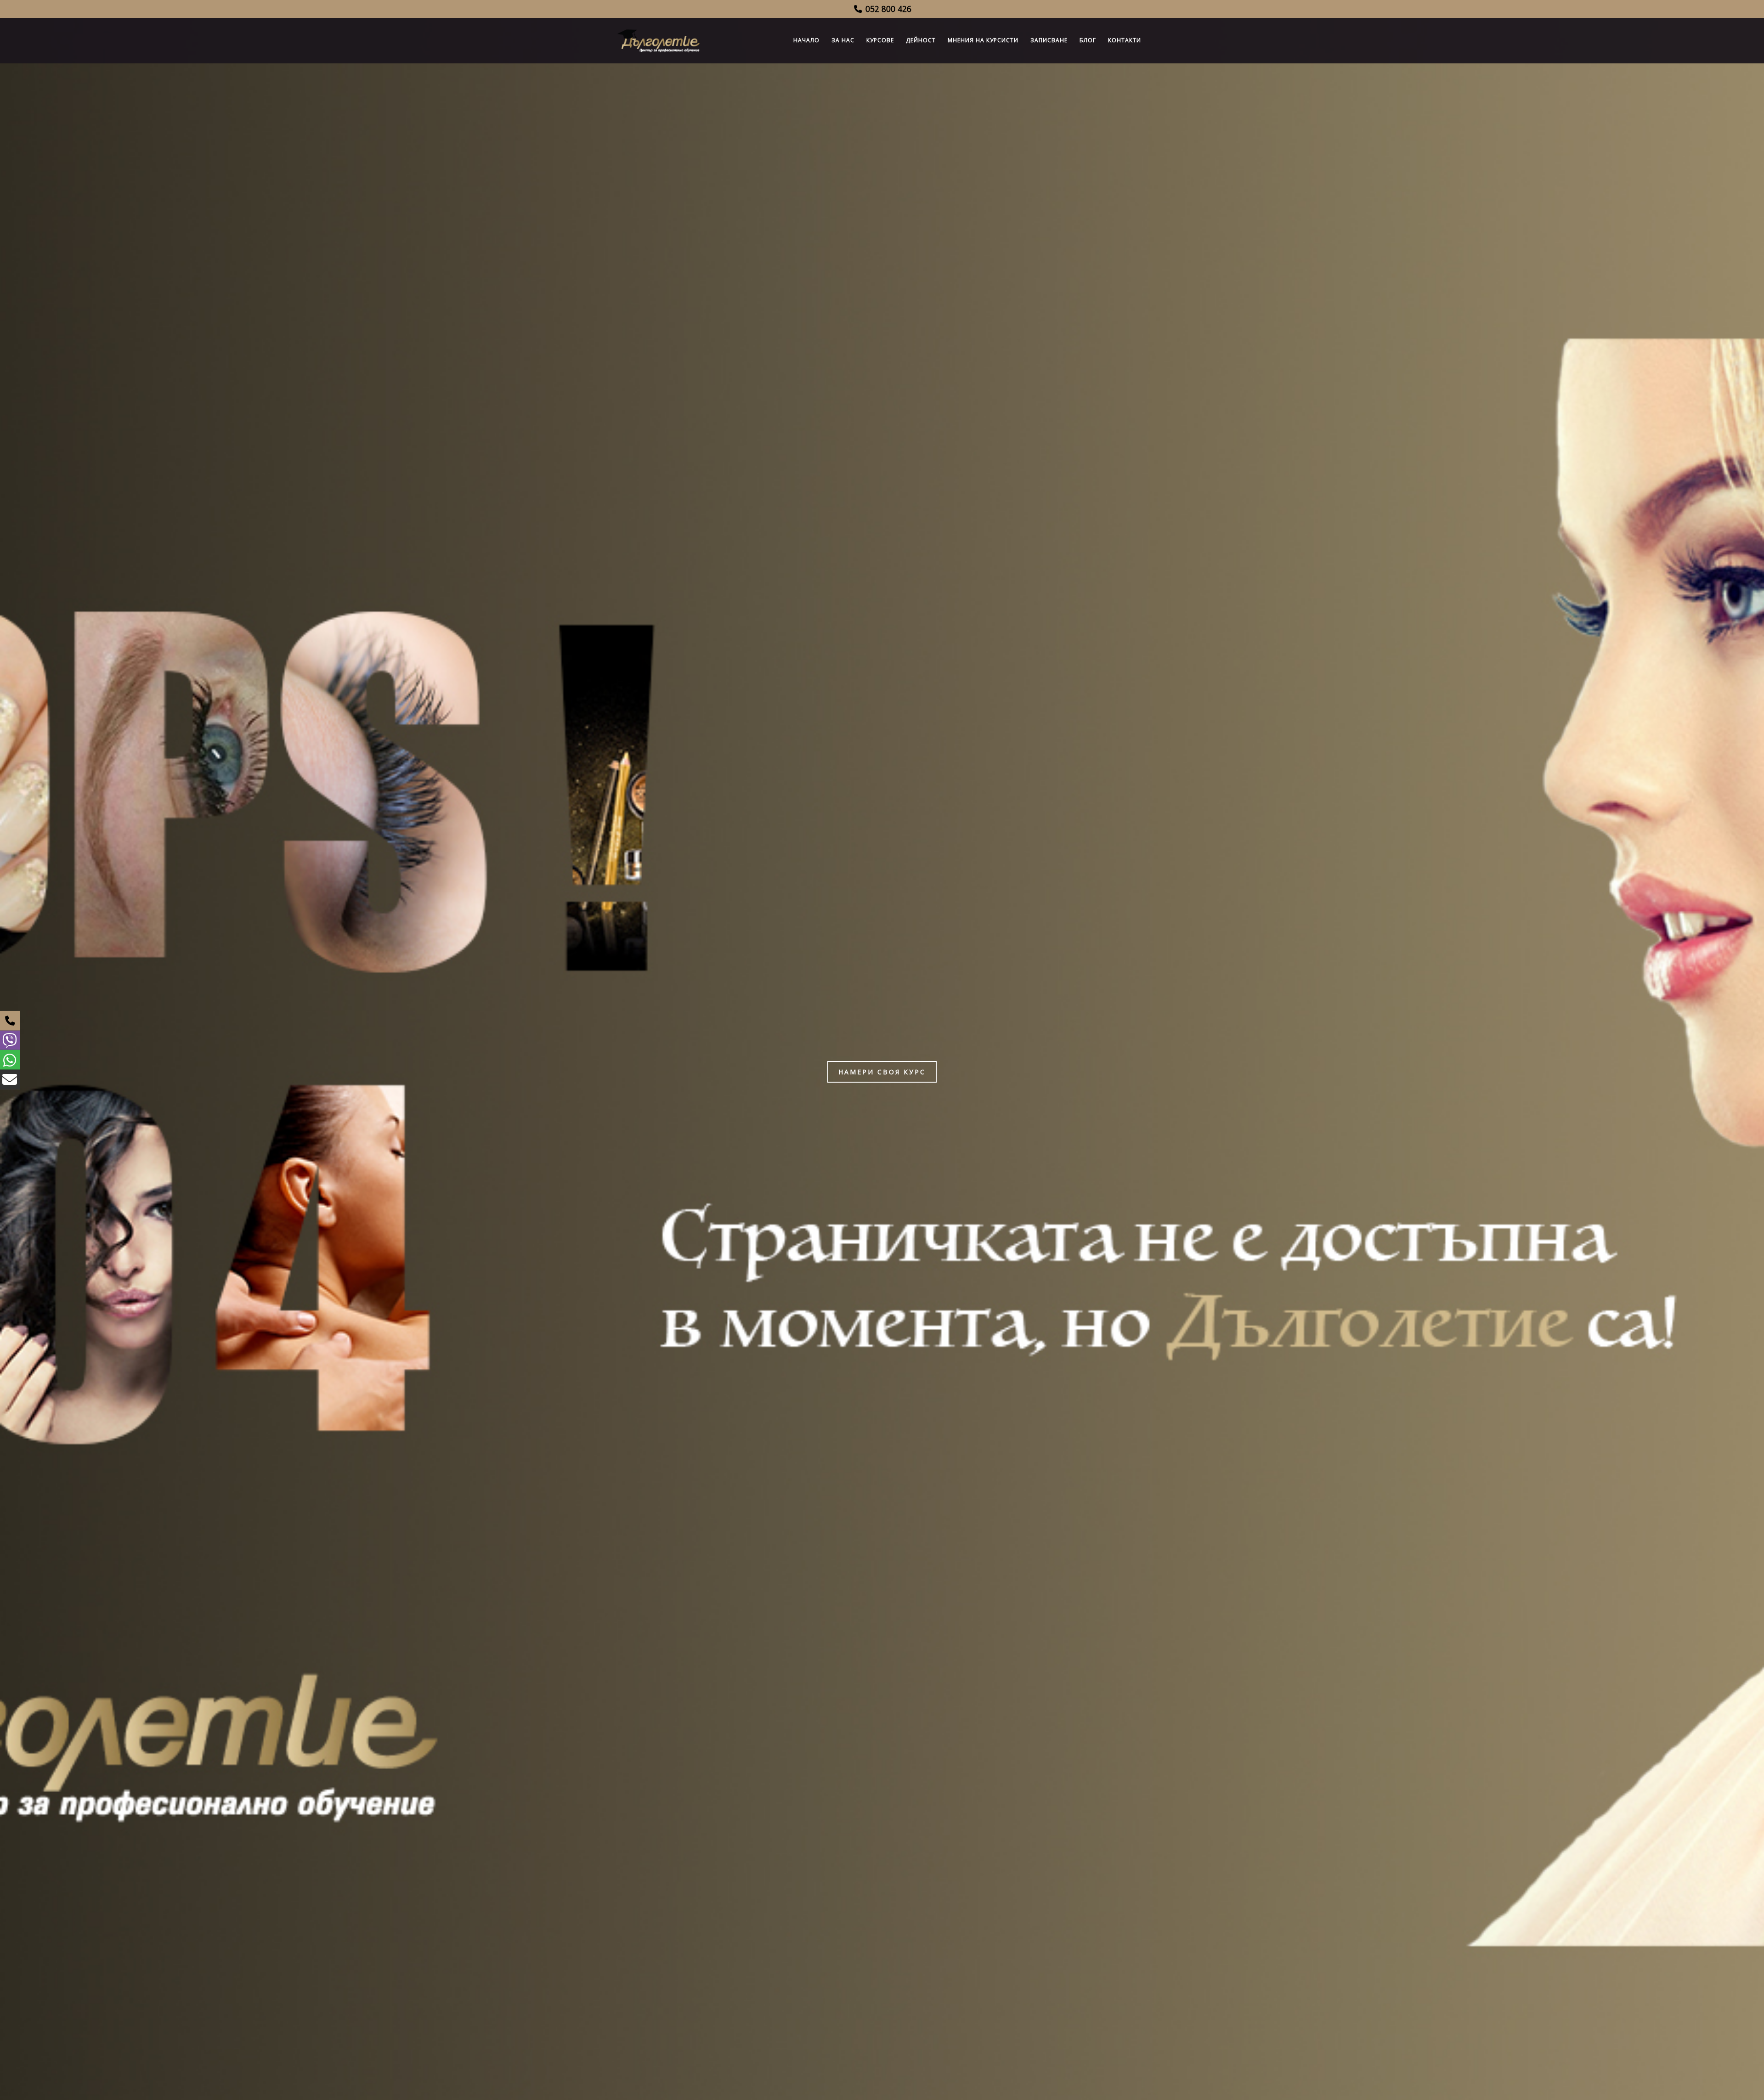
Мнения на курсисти (983, 40)
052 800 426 (887, 9)
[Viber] (10, 1040)
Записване (1049, 40)
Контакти (1125, 40)
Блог (1088, 40)
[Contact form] (10, 1080)
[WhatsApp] (10, 1060)
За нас (843, 40)
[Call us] (10, 1021)
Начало (806, 40)
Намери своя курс (882, 1072)
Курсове (880, 40)
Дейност (921, 40)
